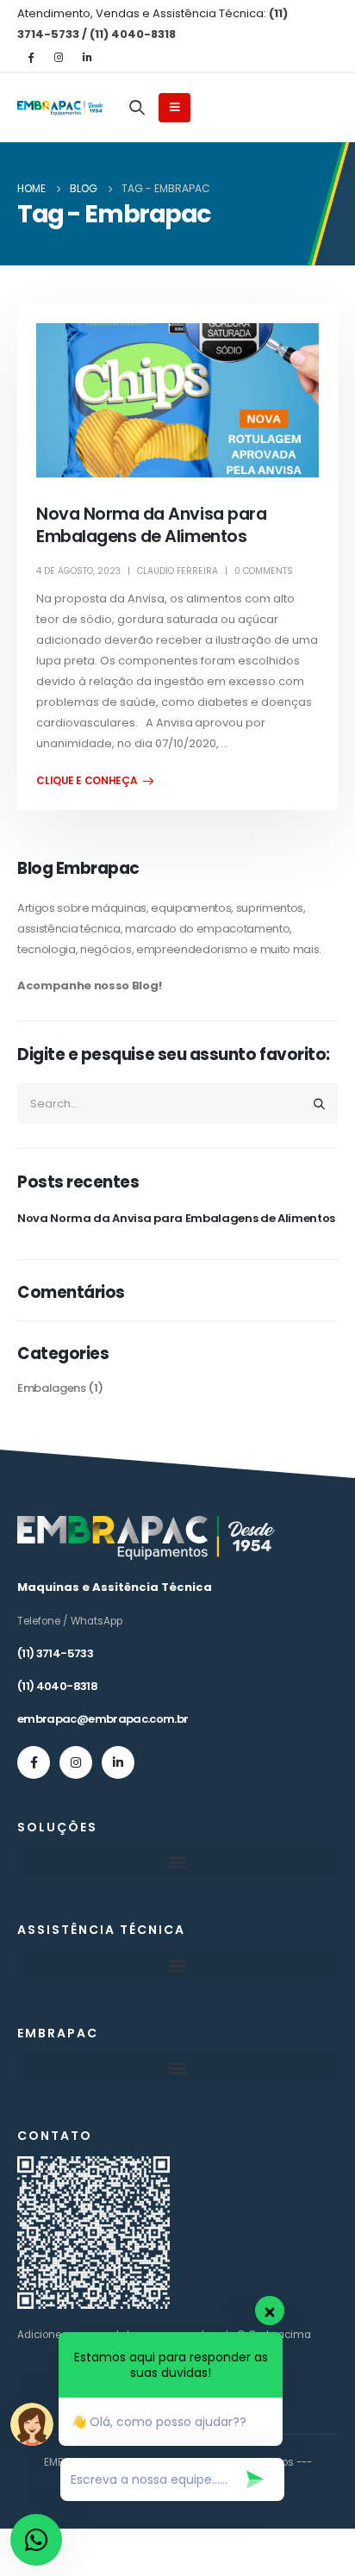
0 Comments (264, 571)
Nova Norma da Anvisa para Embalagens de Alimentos (151, 525)
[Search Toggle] (137, 107)
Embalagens (52, 1388)
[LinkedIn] (87, 57)
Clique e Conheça (87, 781)
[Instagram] (59, 57)
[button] (177, 1862)
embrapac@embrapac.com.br (103, 1719)
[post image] (177, 401)
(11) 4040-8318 (57, 1686)
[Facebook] (30, 57)
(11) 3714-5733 (55, 1653)
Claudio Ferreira (177, 571)
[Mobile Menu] (174, 108)
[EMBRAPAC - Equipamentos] (60, 108)
